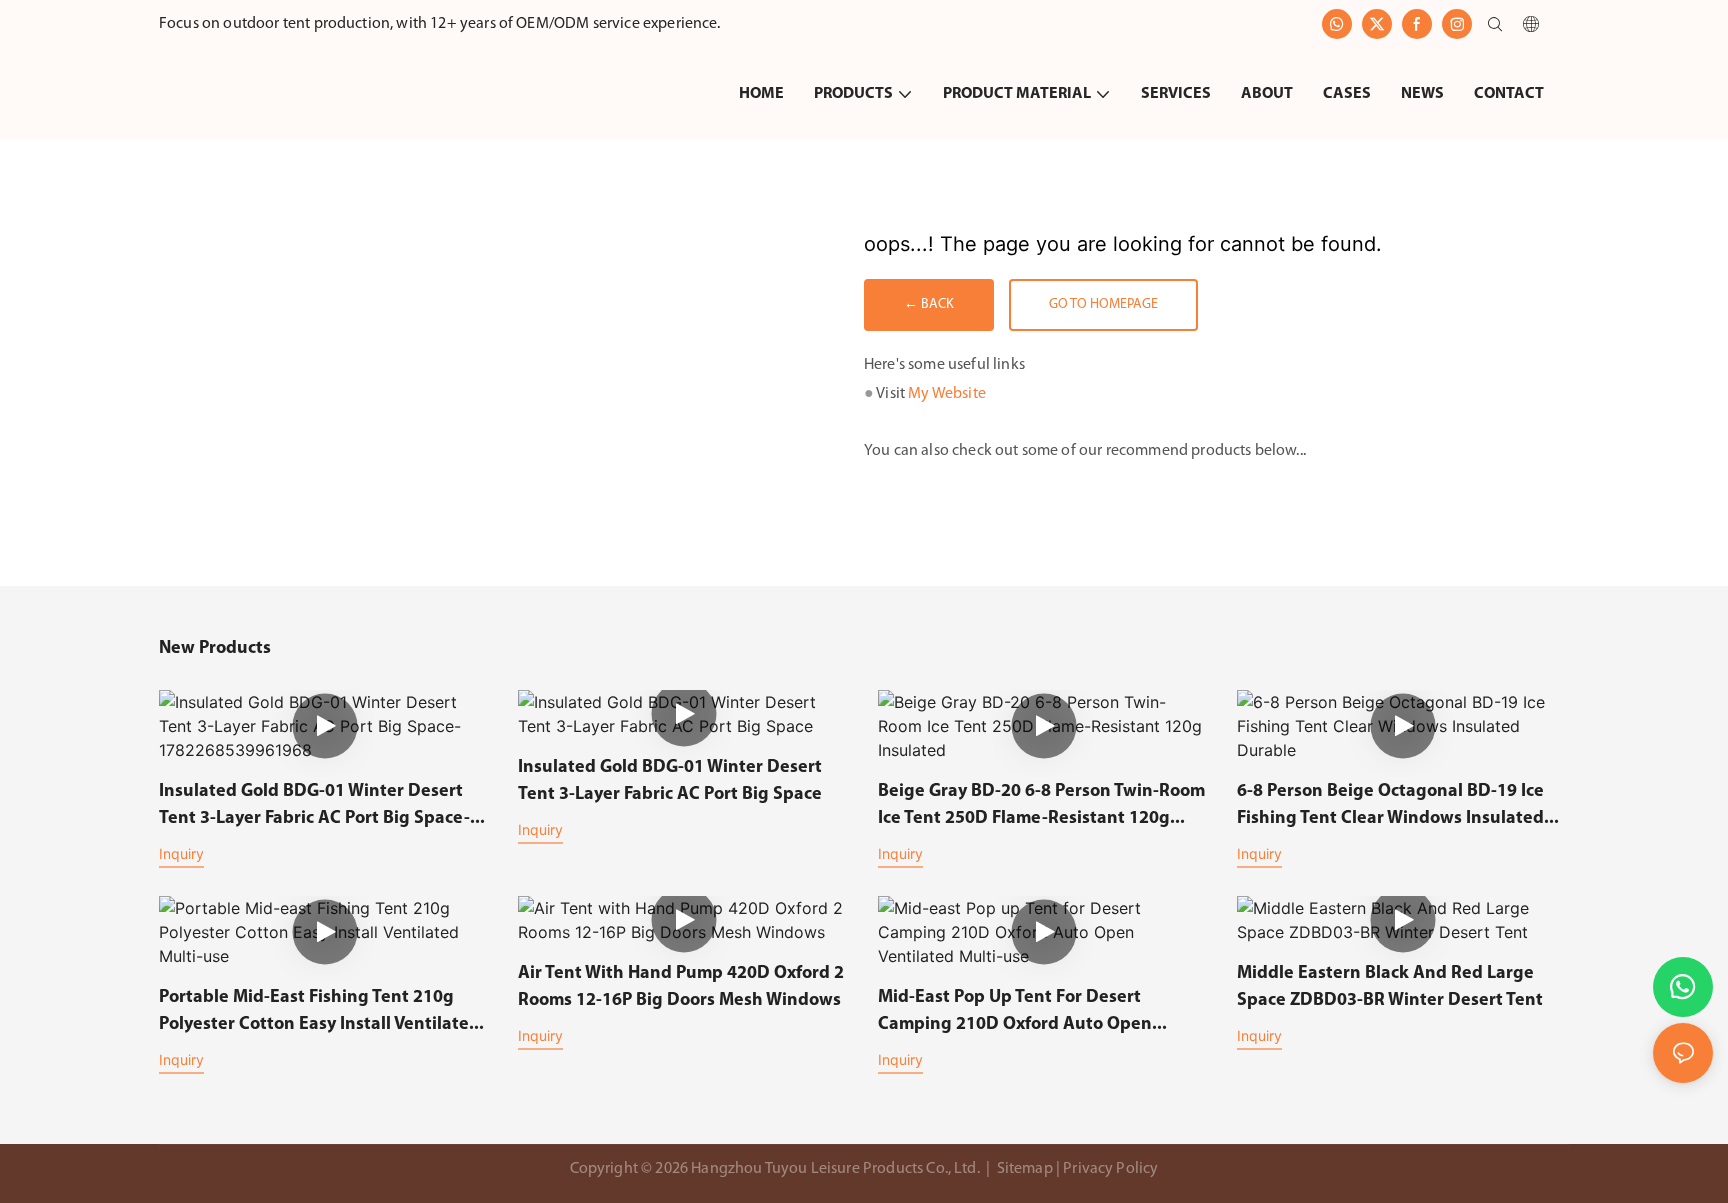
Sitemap (1024, 1169)
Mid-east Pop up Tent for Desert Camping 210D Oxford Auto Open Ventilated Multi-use (1015, 1014)
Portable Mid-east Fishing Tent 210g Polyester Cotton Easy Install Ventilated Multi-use (319, 1014)
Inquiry (181, 853)
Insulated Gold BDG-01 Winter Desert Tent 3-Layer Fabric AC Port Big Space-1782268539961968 (314, 808)
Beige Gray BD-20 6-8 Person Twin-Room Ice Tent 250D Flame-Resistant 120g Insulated (1041, 808)
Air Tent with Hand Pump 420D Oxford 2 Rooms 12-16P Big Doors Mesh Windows (681, 987)
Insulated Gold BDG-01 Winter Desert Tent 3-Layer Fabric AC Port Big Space (670, 781)
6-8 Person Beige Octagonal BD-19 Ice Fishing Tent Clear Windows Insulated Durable (1390, 808)
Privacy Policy (1110, 1169)
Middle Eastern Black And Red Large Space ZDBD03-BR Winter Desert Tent (1390, 987)
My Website (947, 394)
